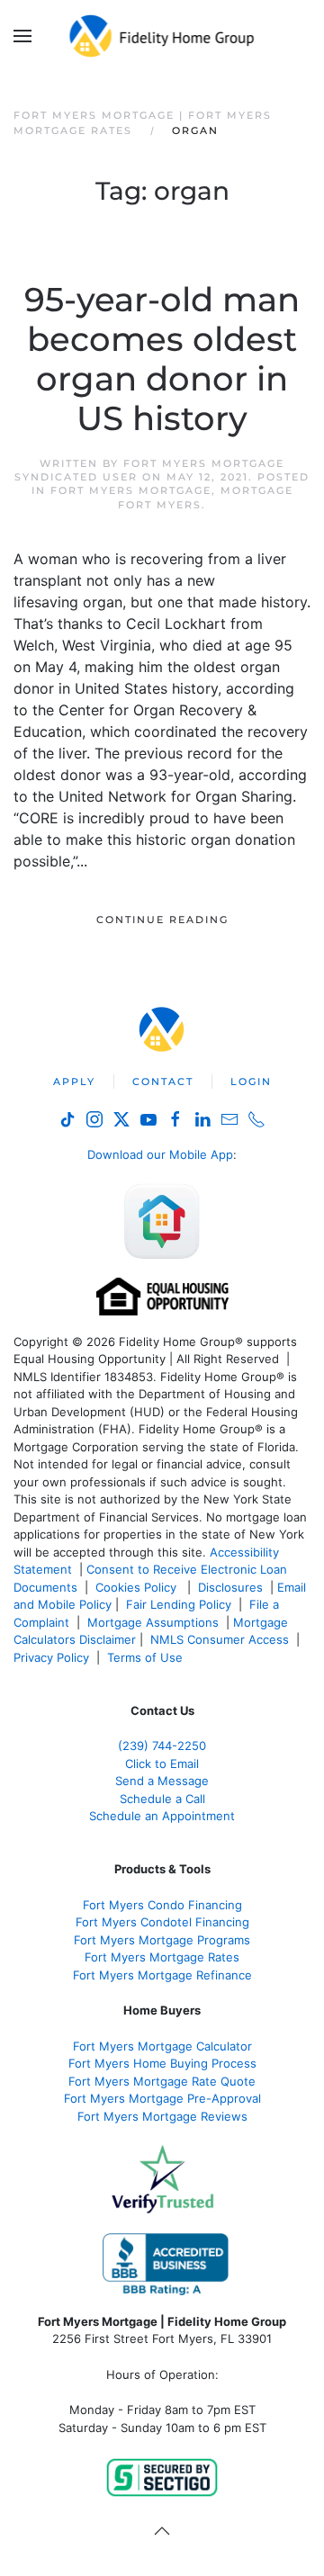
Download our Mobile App (160, 1154)
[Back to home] (162, 36)
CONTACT (163, 1082)
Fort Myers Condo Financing (162, 1905)
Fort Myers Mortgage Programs (162, 1940)
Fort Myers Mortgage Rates (162, 1957)
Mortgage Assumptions (153, 1622)
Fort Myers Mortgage (131, 490)
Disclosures (230, 1587)
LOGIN (251, 1082)
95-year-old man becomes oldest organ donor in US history (162, 359)
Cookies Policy (138, 1587)
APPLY (74, 1082)
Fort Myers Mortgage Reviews (162, 2116)
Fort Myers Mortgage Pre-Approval (162, 2098)
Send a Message (162, 1781)
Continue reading (162, 920)
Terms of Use (147, 1657)
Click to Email (162, 1764)
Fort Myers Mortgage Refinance (162, 1975)
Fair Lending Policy (179, 1604)
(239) (162, 1746)
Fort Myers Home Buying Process (162, 2063)
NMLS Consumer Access (220, 1639)
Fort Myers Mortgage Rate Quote (162, 2081)
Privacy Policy (51, 1657)
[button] (22, 36)
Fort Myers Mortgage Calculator (162, 2046)
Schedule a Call (162, 1799)
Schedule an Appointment (162, 1816)
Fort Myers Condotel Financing (162, 1922)
